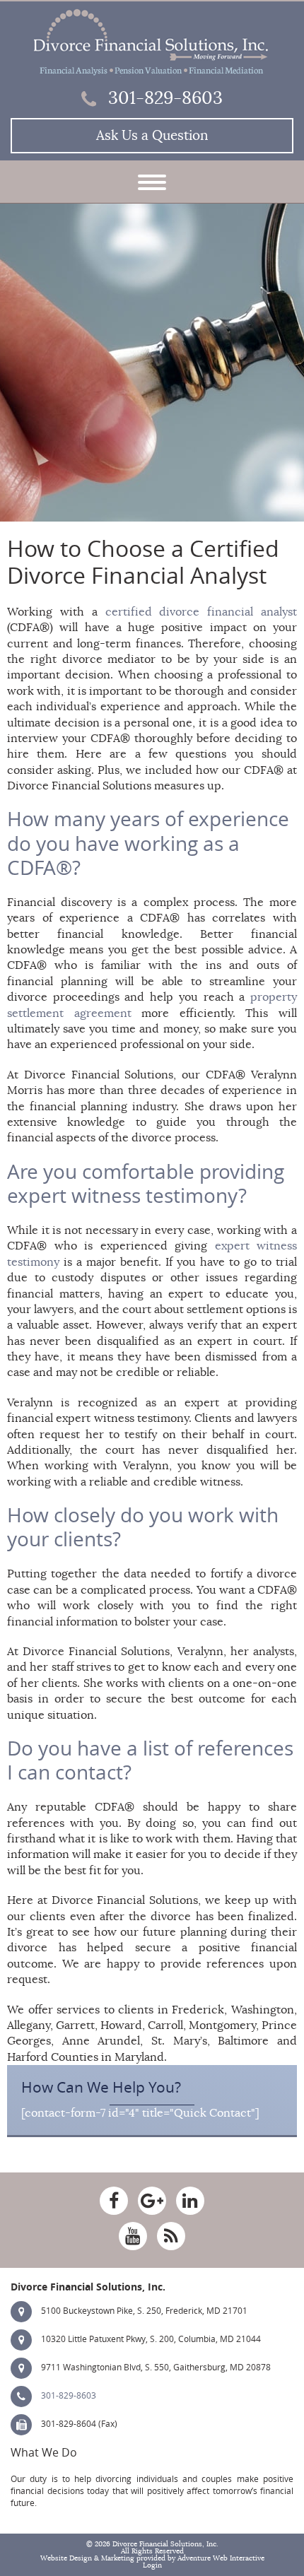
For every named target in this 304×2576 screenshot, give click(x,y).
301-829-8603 (163, 98)
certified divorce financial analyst (201, 612)
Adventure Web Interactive (221, 2558)
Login (152, 2565)
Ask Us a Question (152, 136)
